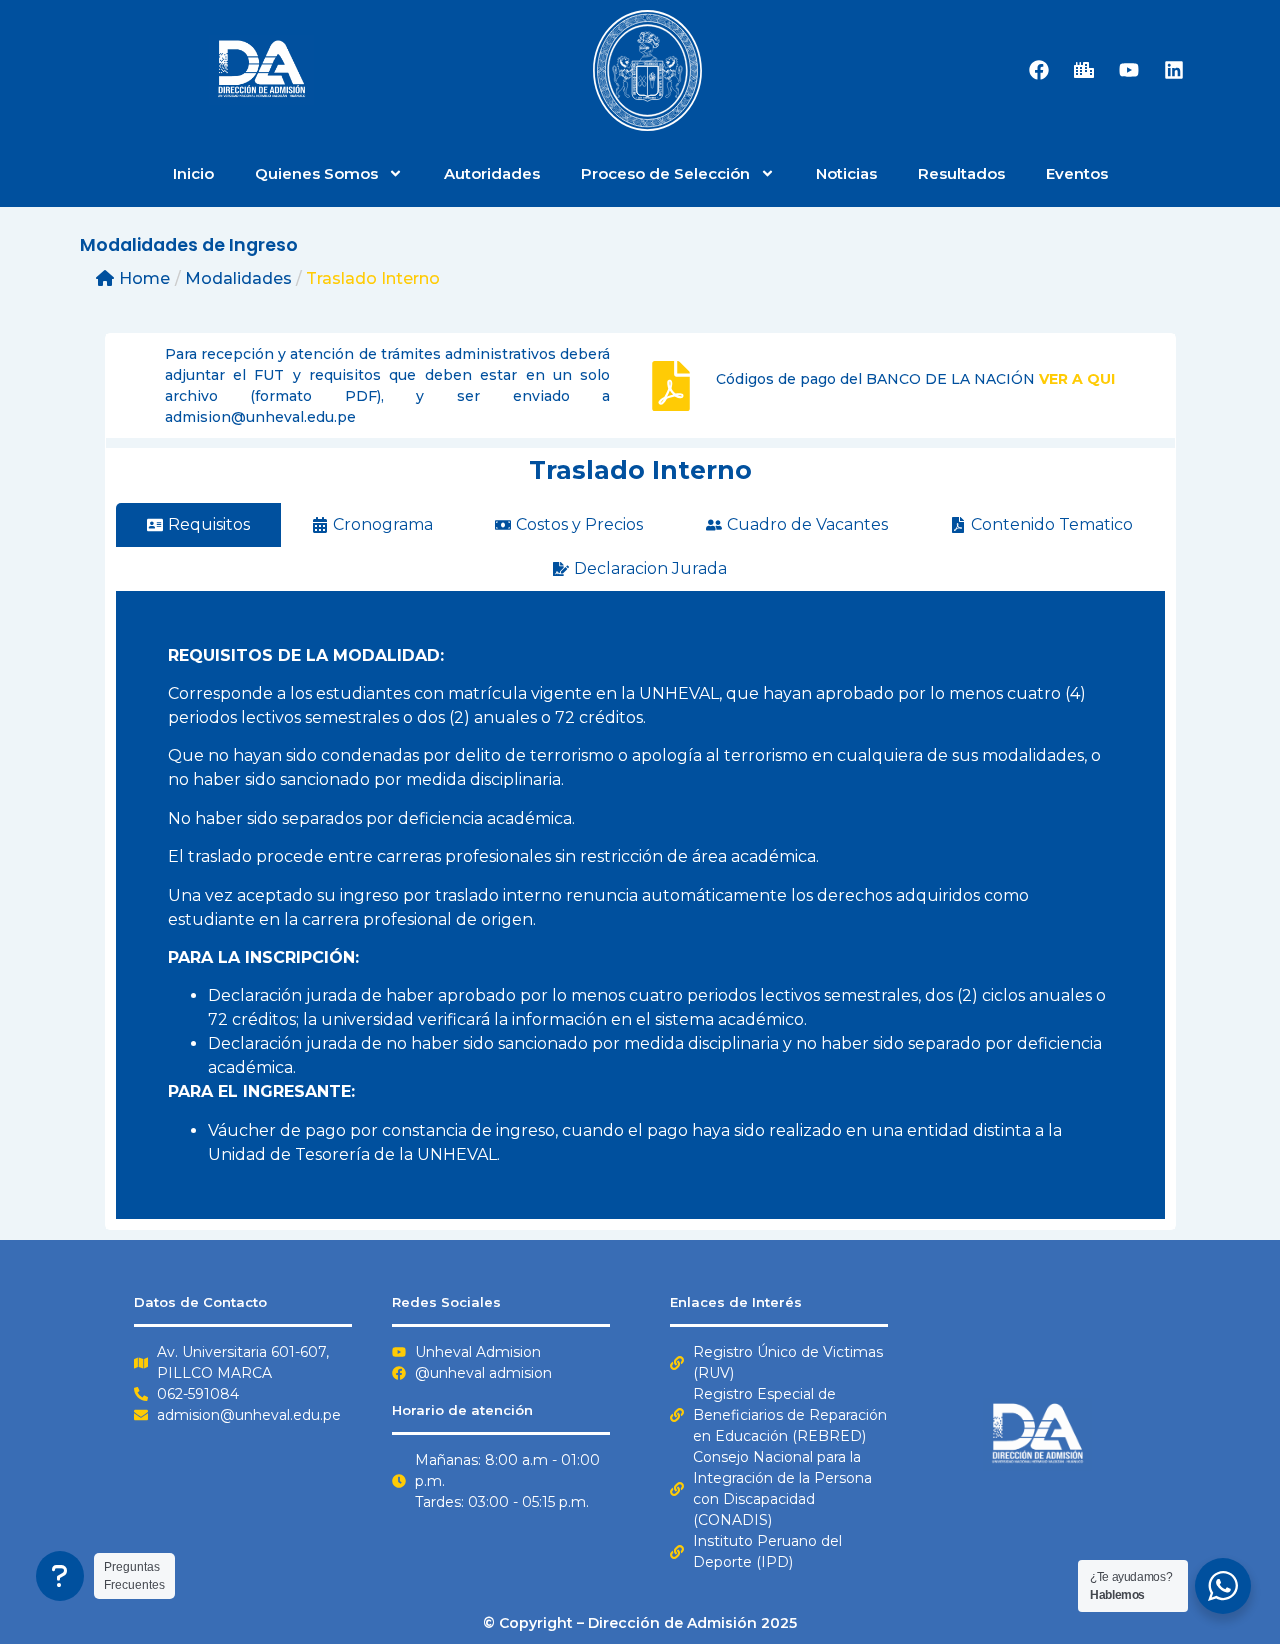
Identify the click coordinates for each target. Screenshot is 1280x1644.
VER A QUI (1077, 379)
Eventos (1077, 173)
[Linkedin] (1174, 70)
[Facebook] (1039, 70)
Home (144, 278)
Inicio (193, 173)
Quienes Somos (316, 173)
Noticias (846, 173)
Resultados (961, 173)
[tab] (198, 525)
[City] (1084, 70)
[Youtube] (1129, 70)
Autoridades (492, 173)
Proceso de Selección (665, 173)
